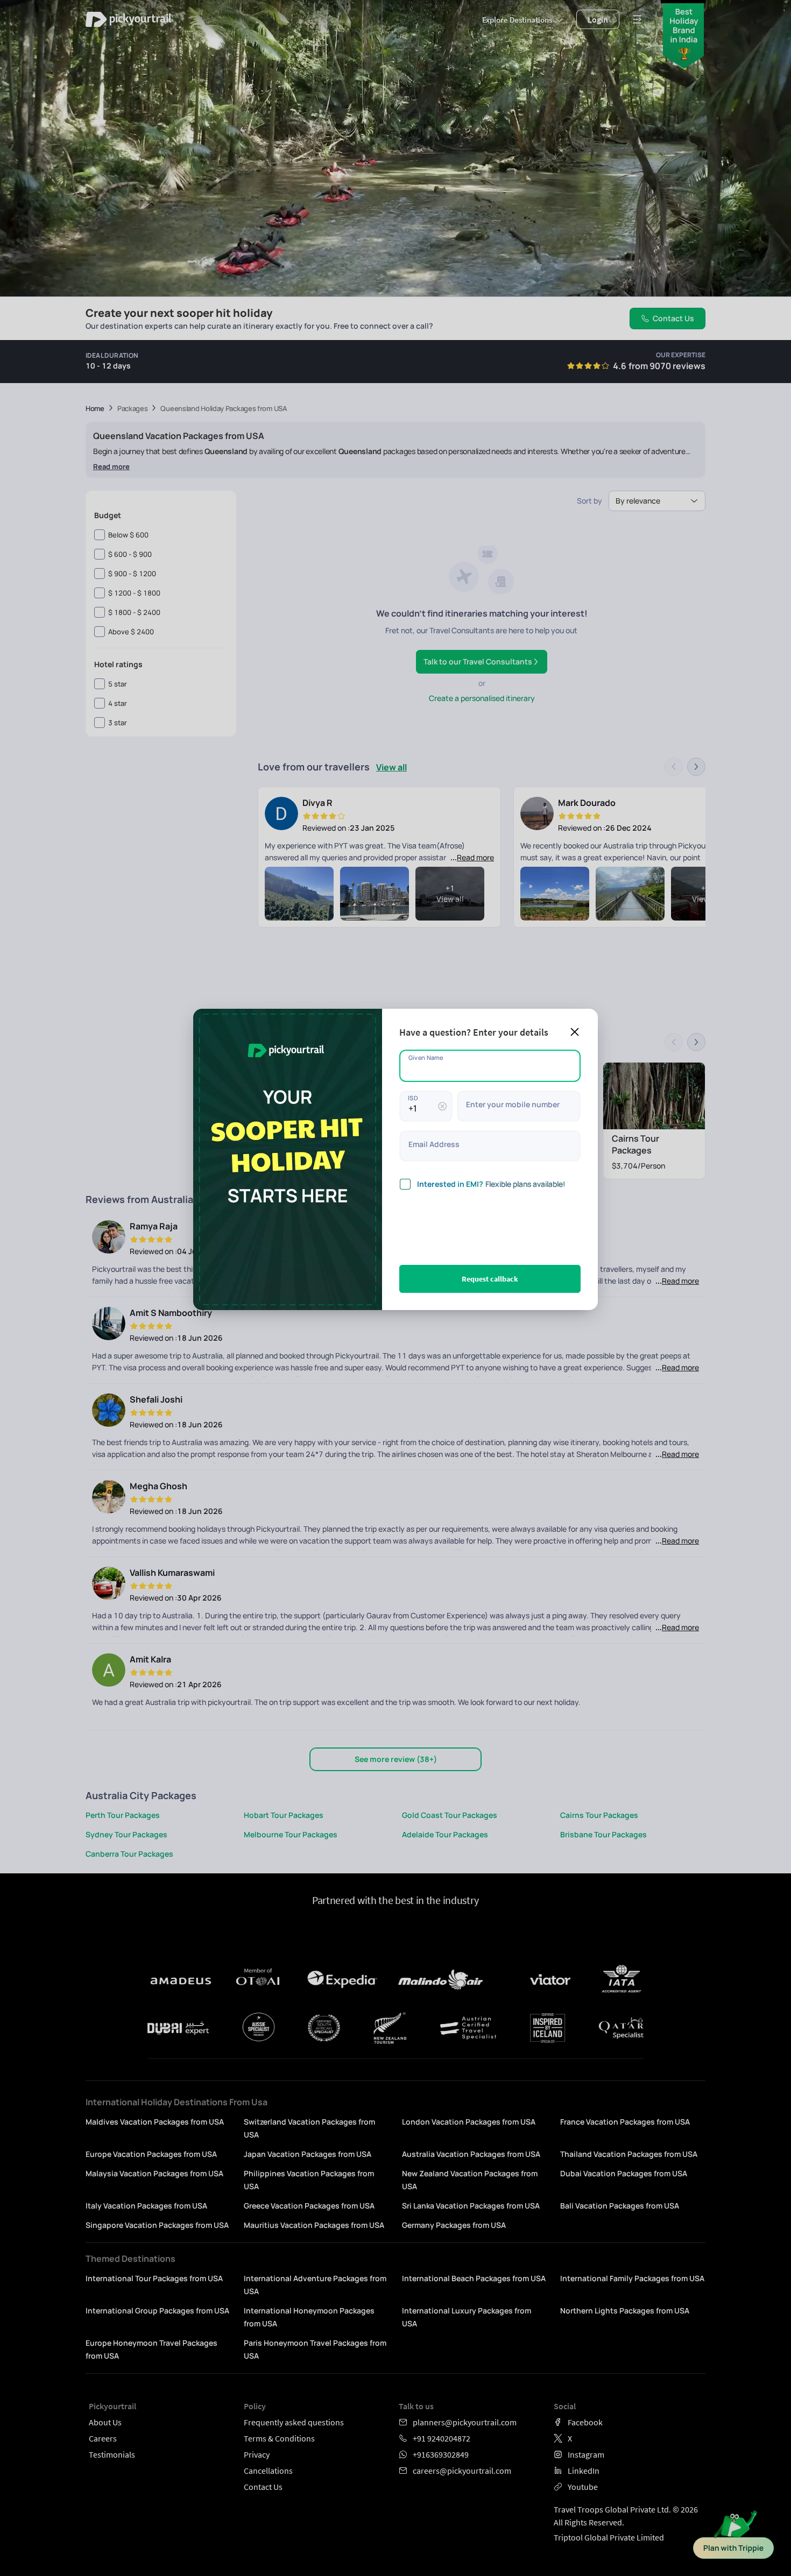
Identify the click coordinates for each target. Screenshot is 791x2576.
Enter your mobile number (513, 1104)
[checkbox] (405, 1184)
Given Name (426, 1057)
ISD (413, 1097)
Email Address (434, 1144)
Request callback (490, 1279)
